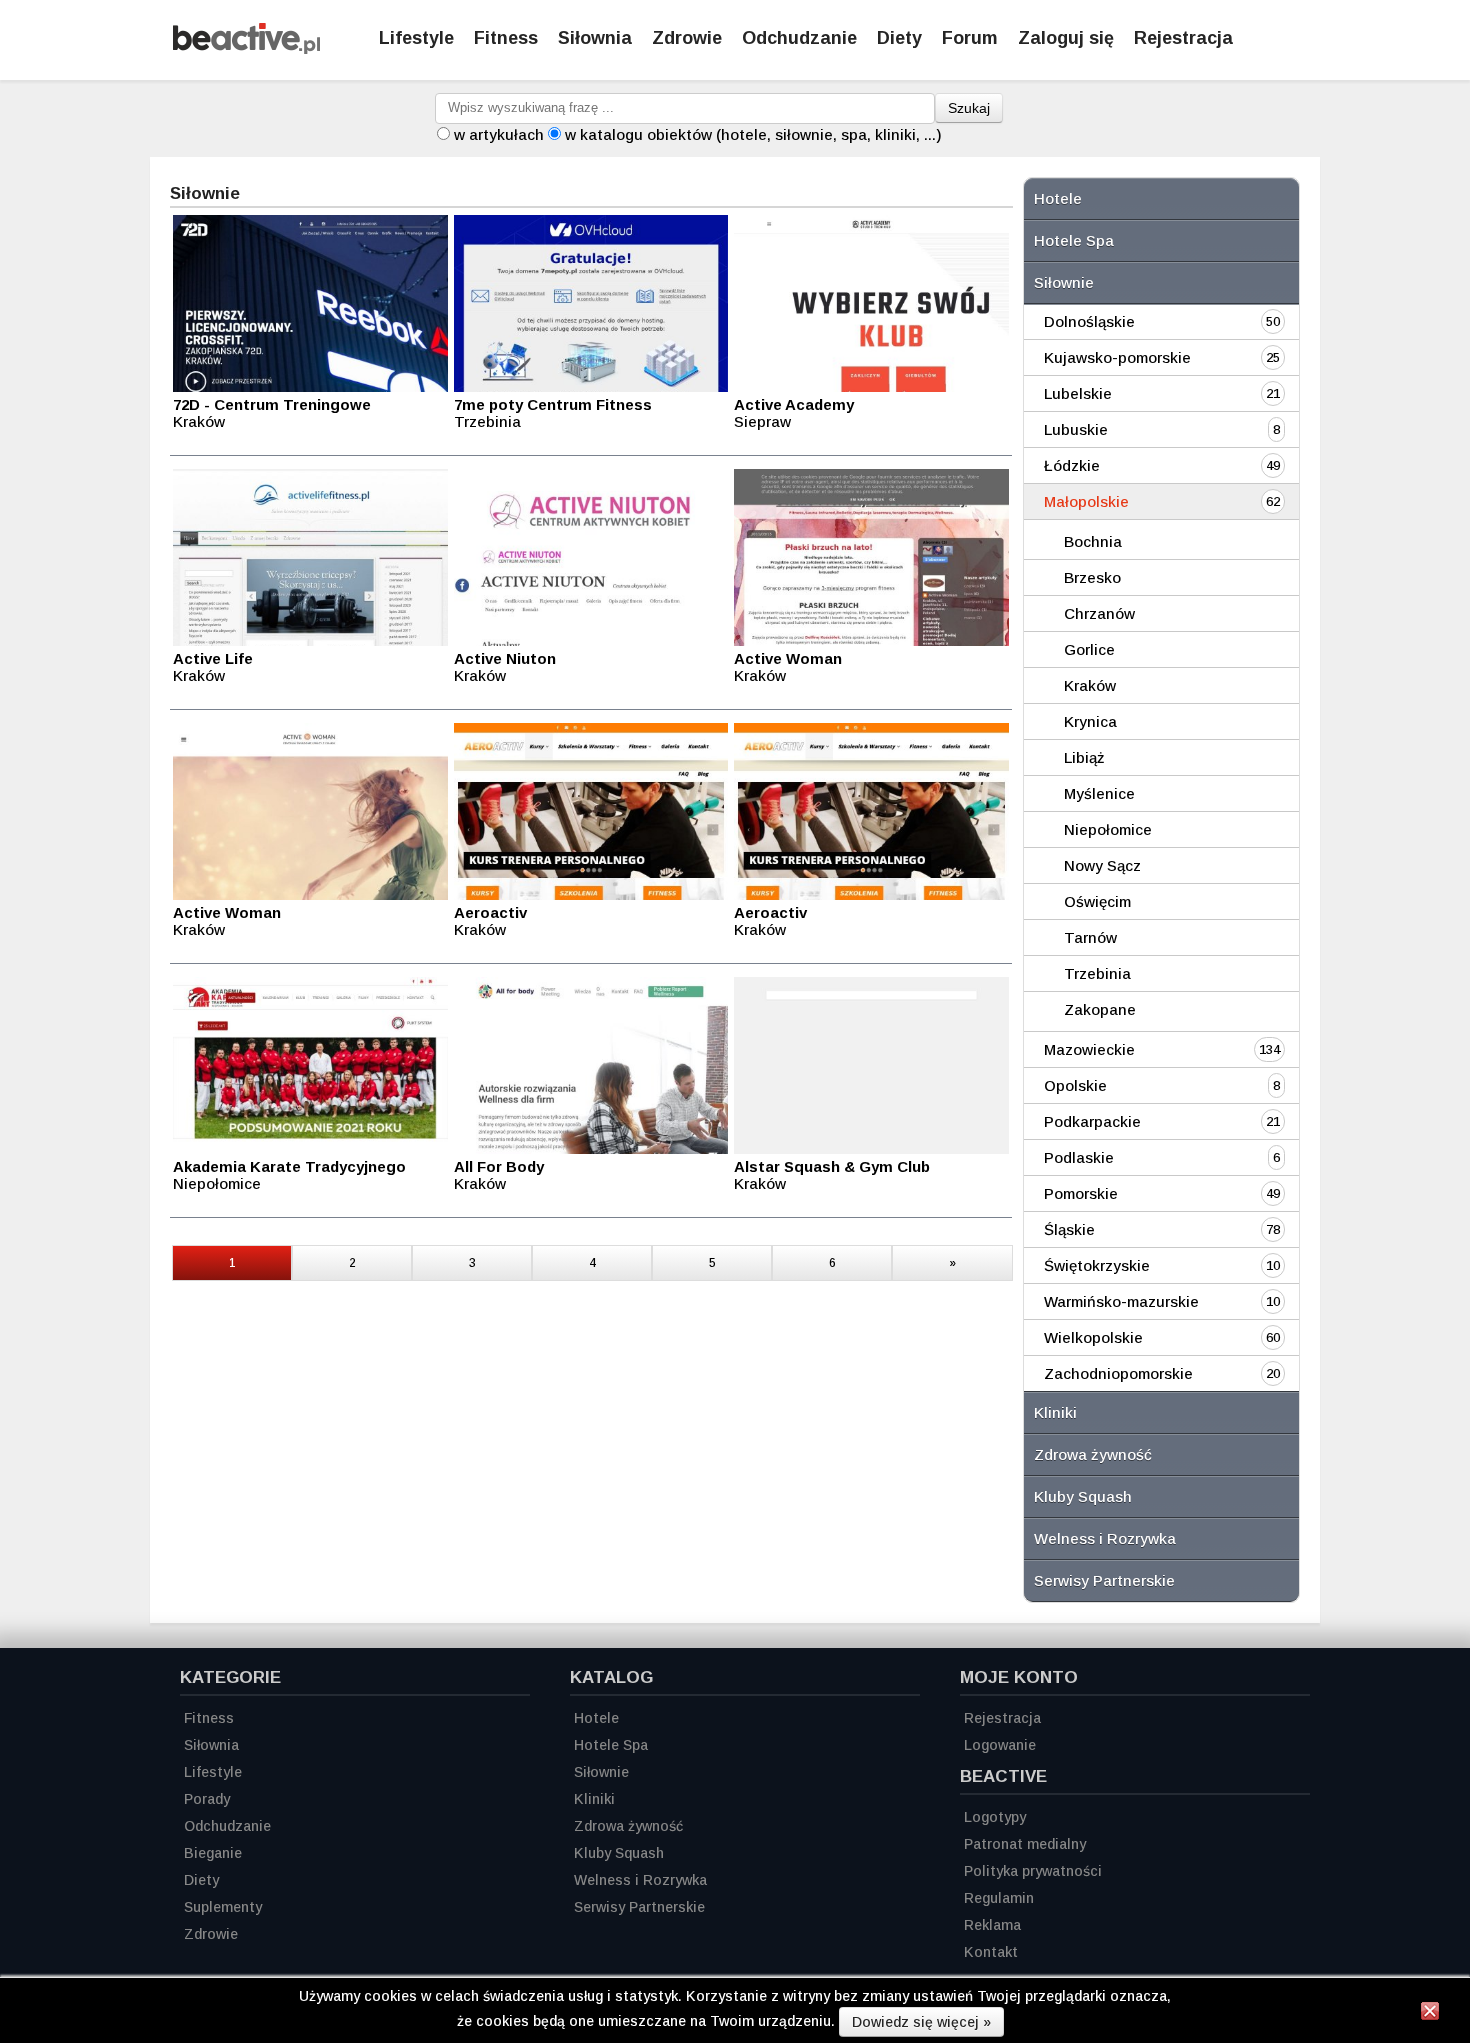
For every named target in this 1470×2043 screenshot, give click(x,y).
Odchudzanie (799, 38)
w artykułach (499, 134)
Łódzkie (1072, 465)
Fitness (506, 38)
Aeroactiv (490, 912)
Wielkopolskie (1093, 1337)
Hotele (1058, 198)
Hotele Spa (1074, 240)
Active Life (213, 658)
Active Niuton (505, 658)
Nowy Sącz (1102, 865)
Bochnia (1093, 541)
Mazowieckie (1089, 1049)
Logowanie (1000, 1745)
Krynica (1090, 721)
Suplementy (223, 1907)
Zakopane (1100, 1009)
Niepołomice (1108, 829)
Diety (899, 38)
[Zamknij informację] (1430, 2014)
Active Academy (794, 404)
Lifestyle (416, 38)
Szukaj (969, 108)
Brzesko (1092, 577)
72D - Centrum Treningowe (272, 404)
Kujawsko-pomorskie (1117, 357)
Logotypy (995, 1817)
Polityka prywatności (1033, 1871)
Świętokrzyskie (1097, 1265)
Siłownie (1064, 282)
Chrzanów (1099, 613)
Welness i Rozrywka (1105, 1538)
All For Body (499, 1166)
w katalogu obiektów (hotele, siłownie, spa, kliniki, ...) (753, 134)
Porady (207, 1799)
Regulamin (999, 1898)
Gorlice (1089, 649)
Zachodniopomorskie (1118, 1373)
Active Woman (788, 658)
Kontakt (991, 1952)
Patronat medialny (1025, 1844)
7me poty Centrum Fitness (553, 404)
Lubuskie (1076, 429)
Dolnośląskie (1089, 321)
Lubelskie (1078, 393)
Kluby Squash (1083, 1496)
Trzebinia (1097, 973)
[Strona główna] (246, 48)
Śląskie (1069, 1229)
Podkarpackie (1092, 1121)
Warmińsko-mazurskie (1121, 1301)
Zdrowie (687, 38)
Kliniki (1055, 1412)
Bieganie (213, 1853)
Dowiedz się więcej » (921, 2022)
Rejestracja (1183, 38)
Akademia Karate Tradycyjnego (289, 1166)
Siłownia (595, 38)
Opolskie (1075, 1085)
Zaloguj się (1066, 38)
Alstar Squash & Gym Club (832, 1166)
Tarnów (1090, 937)
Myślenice (1099, 793)
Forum (970, 38)
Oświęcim (1097, 901)
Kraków (1090, 685)
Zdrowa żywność (1093, 1454)
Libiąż (1084, 757)
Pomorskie (1081, 1193)
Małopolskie (1086, 501)
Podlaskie (1079, 1157)
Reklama (992, 1925)
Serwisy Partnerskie (1104, 1580)
